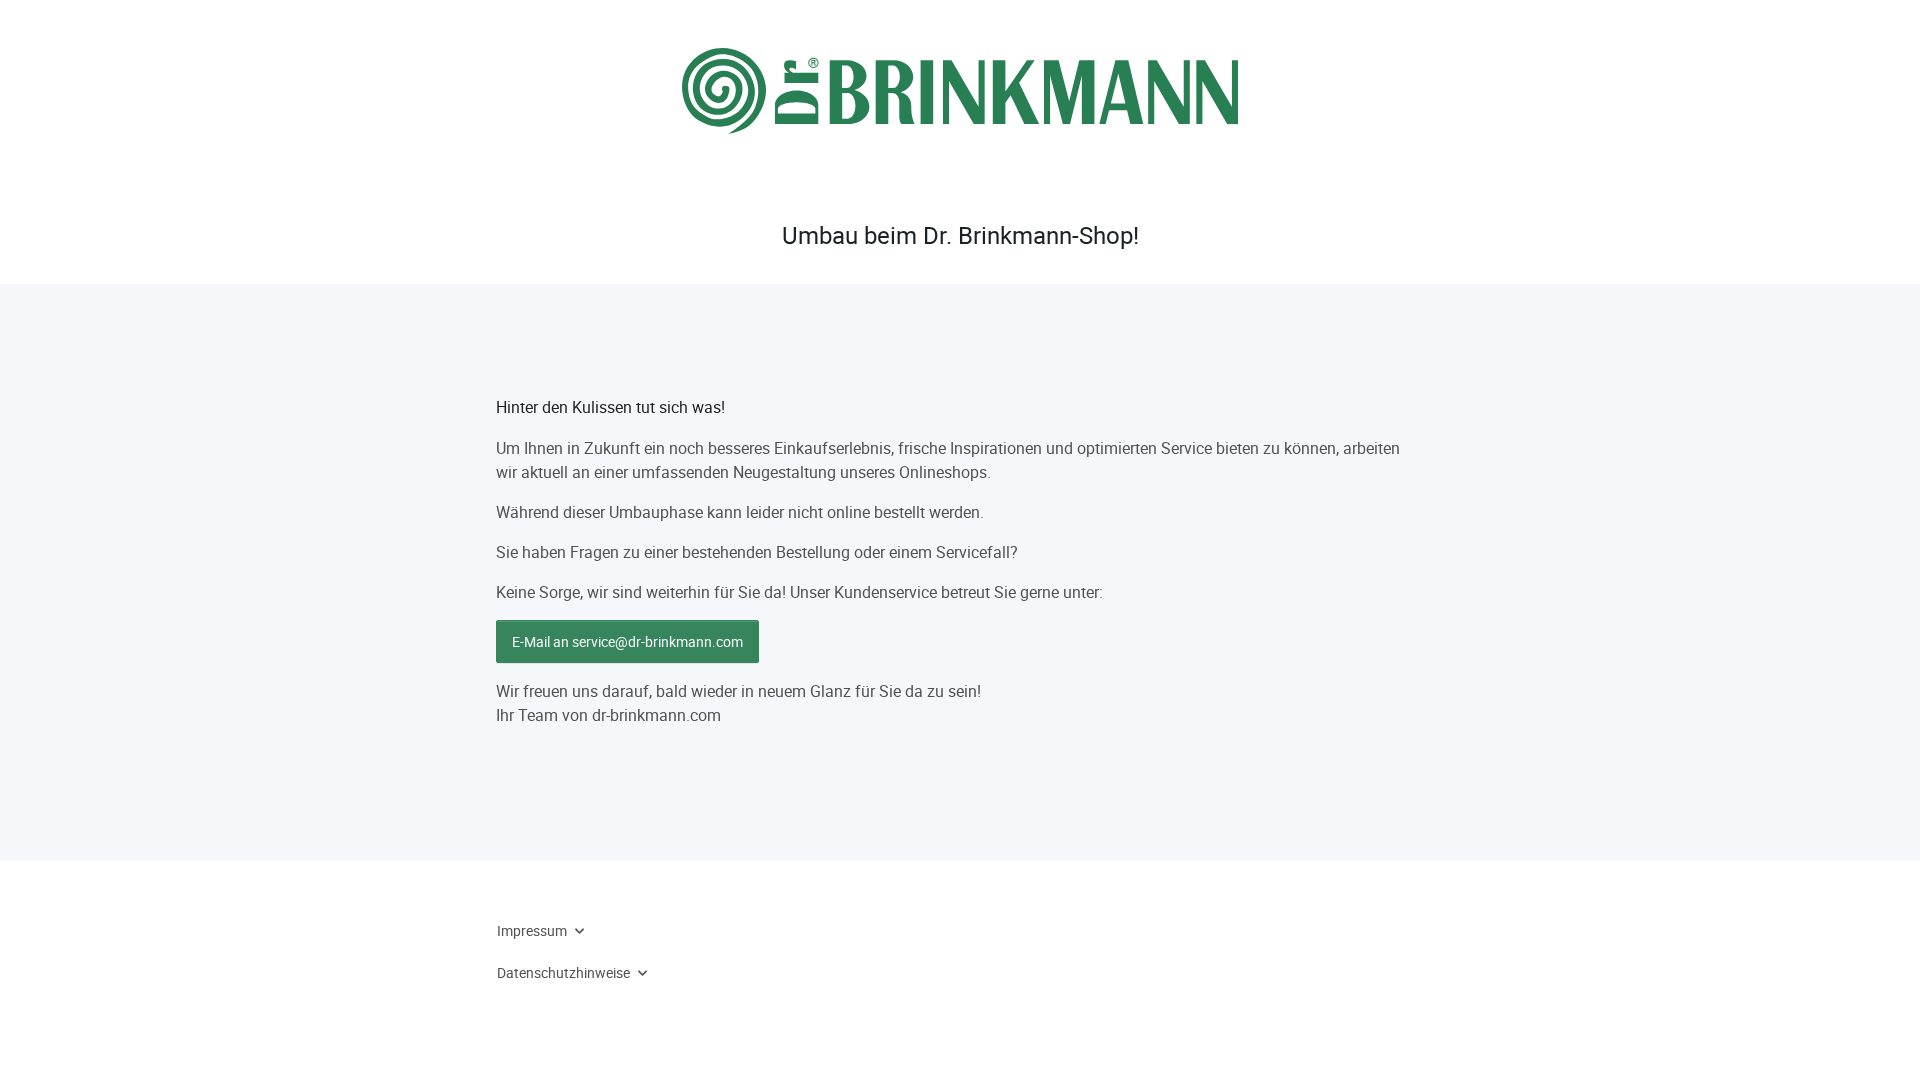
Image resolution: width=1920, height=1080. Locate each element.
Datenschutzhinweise (563, 972)
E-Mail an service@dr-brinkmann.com (627, 641)
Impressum (532, 930)
